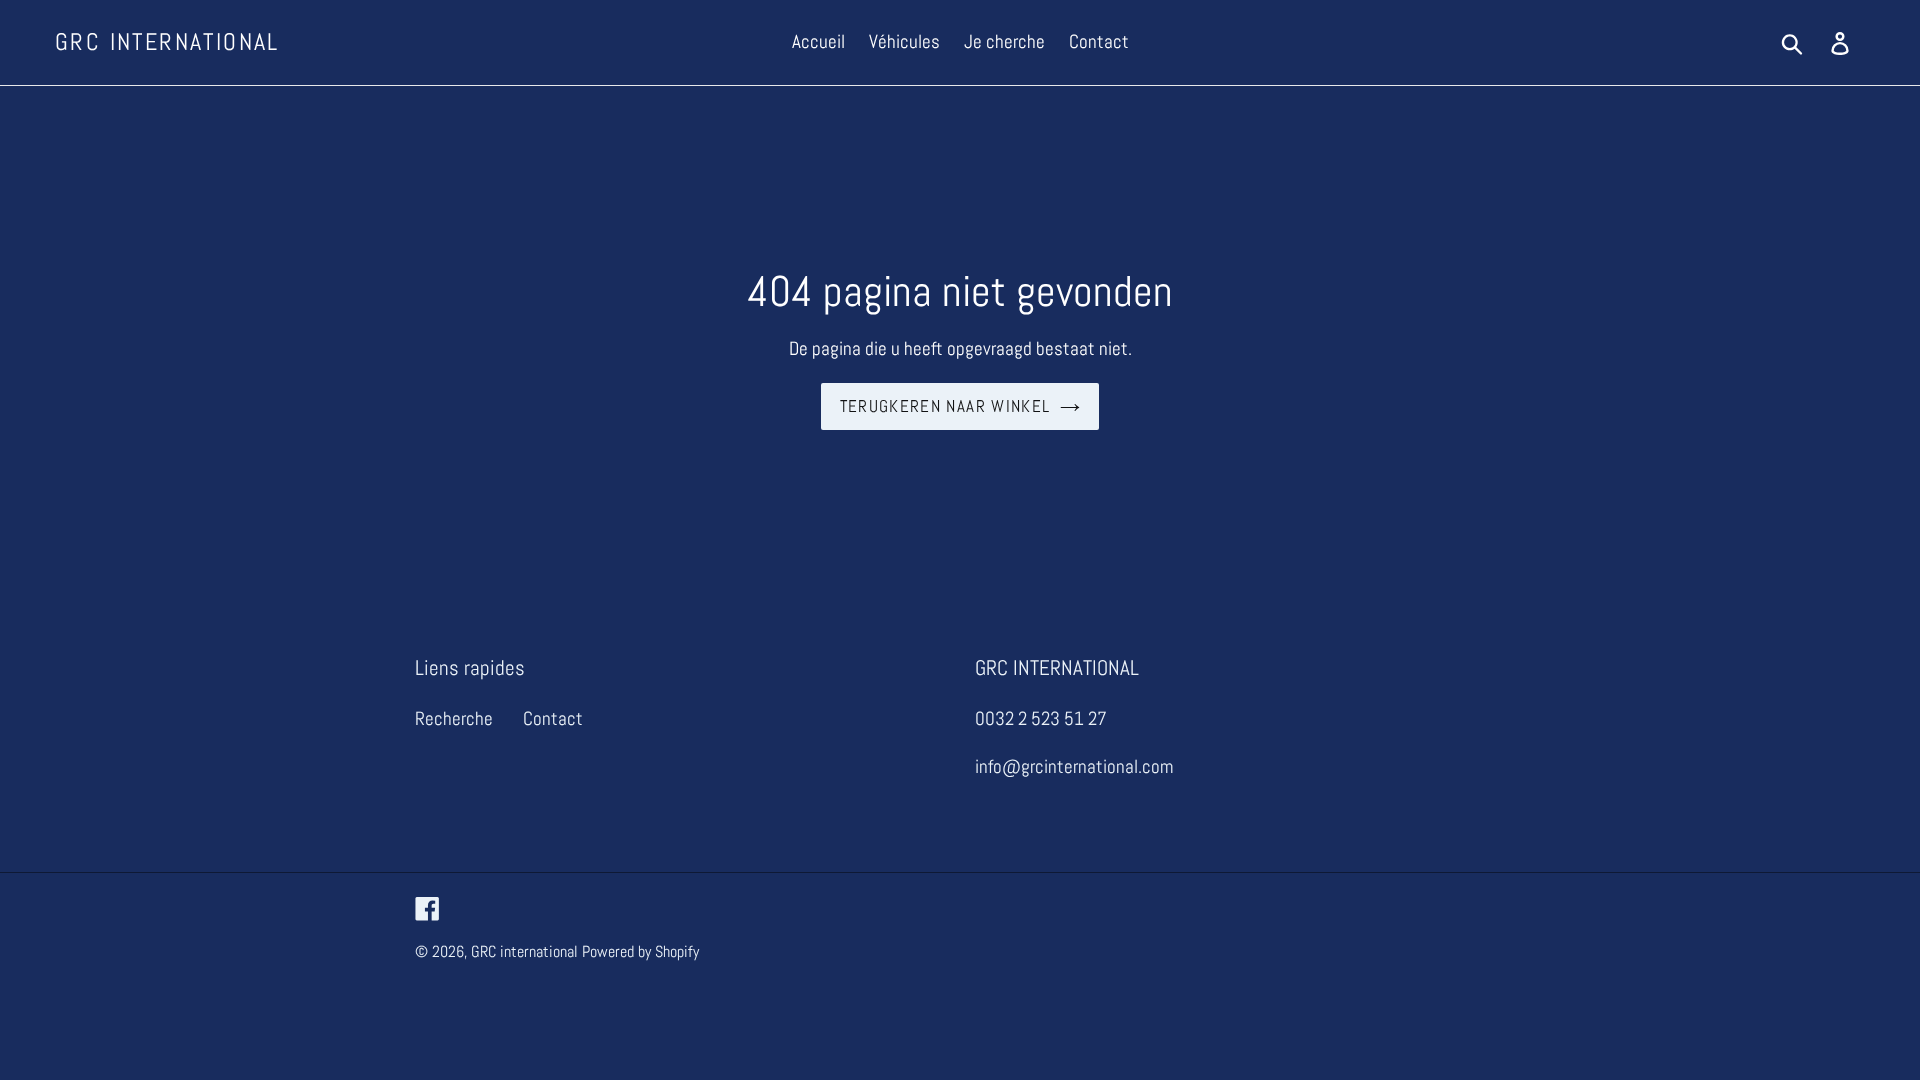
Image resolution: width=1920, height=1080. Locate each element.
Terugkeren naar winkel (945, 406)
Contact (553, 718)
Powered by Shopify (640, 951)
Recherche (454, 718)
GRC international (167, 42)
